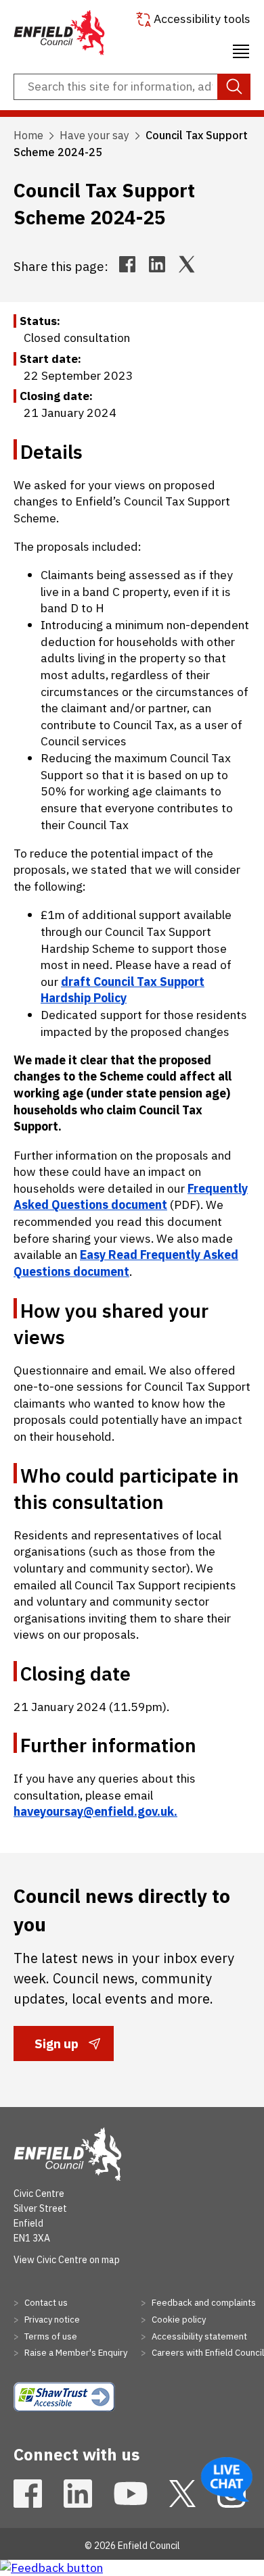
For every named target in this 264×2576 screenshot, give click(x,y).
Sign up (56, 2048)
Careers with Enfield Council (207, 2353)
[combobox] (132, 87)
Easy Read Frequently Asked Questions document (126, 1263)
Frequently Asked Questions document (131, 1197)
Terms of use (50, 2336)
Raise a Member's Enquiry (75, 2353)
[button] (241, 49)
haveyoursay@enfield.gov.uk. (95, 1811)
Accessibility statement (198, 2336)
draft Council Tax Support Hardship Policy (123, 990)
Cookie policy (178, 2320)
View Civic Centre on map (67, 2260)
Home (28, 135)
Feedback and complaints (203, 2303)
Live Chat (227, 2479)
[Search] (234, 87)
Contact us (45, 2303)
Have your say (94, 135)
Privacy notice (51, 2320)
